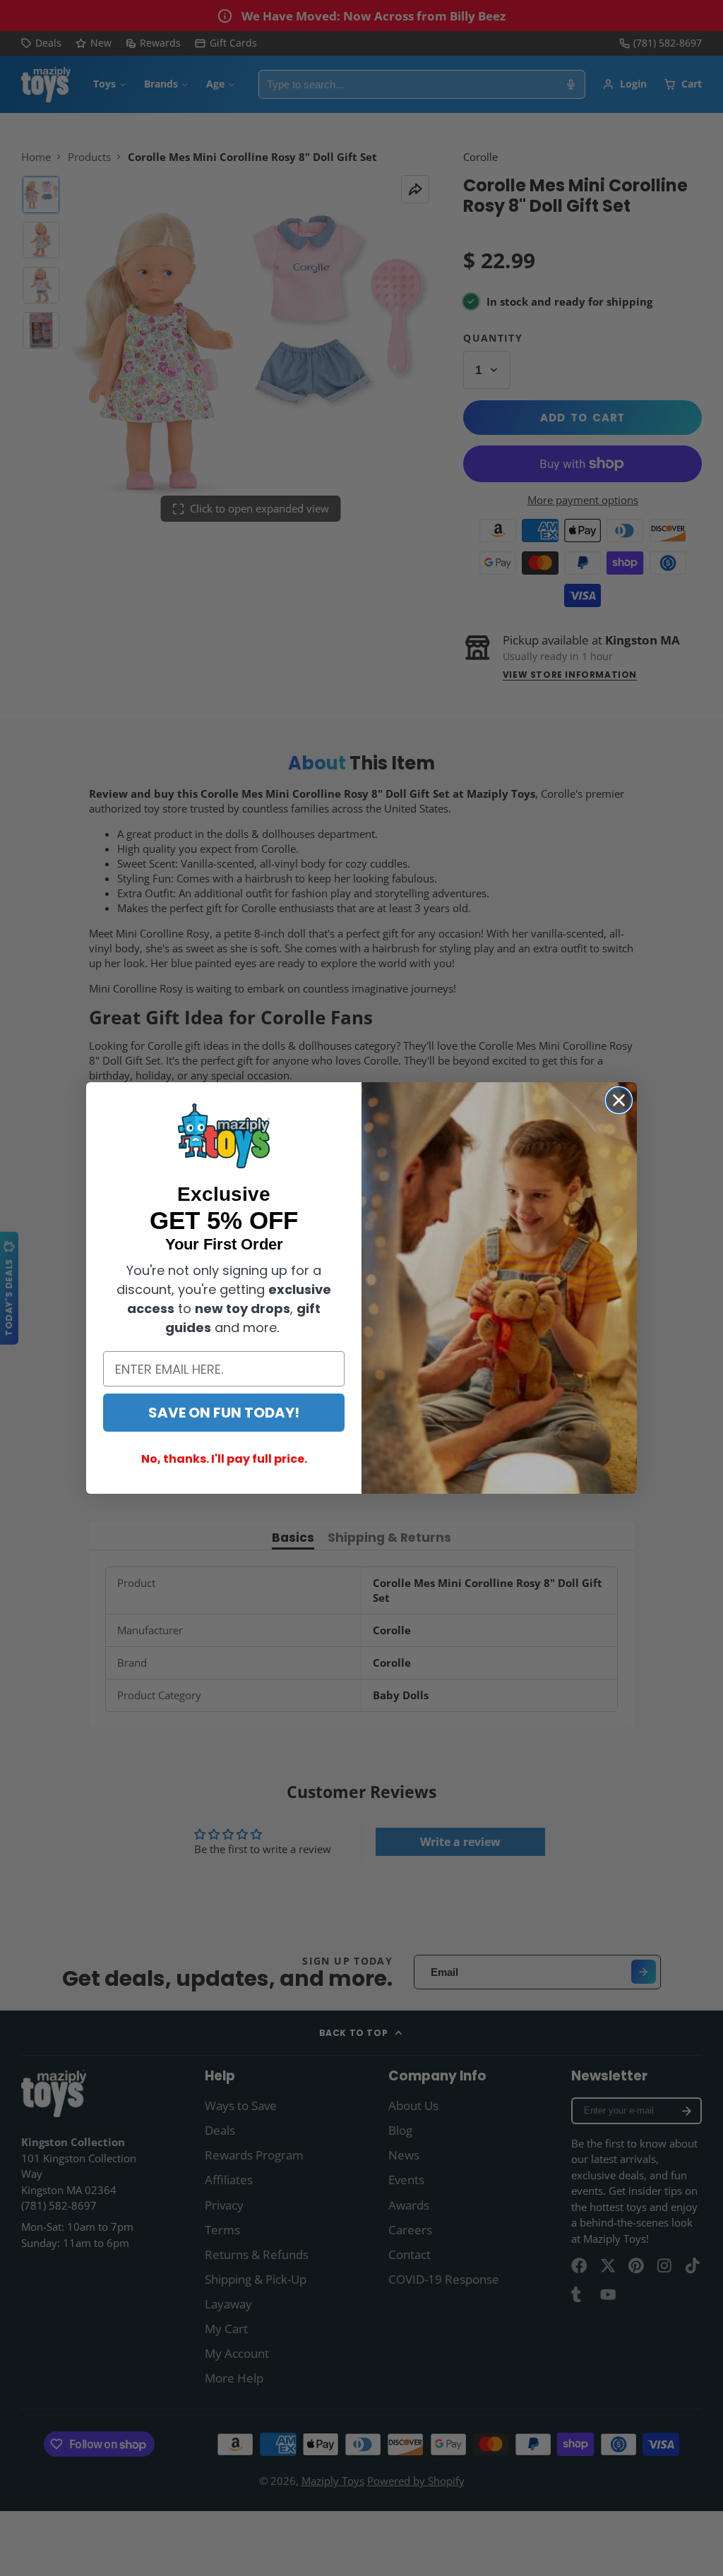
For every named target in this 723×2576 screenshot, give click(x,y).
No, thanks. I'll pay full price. (224, 1459)
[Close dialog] (619, 1100)
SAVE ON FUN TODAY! (224, 1413)
